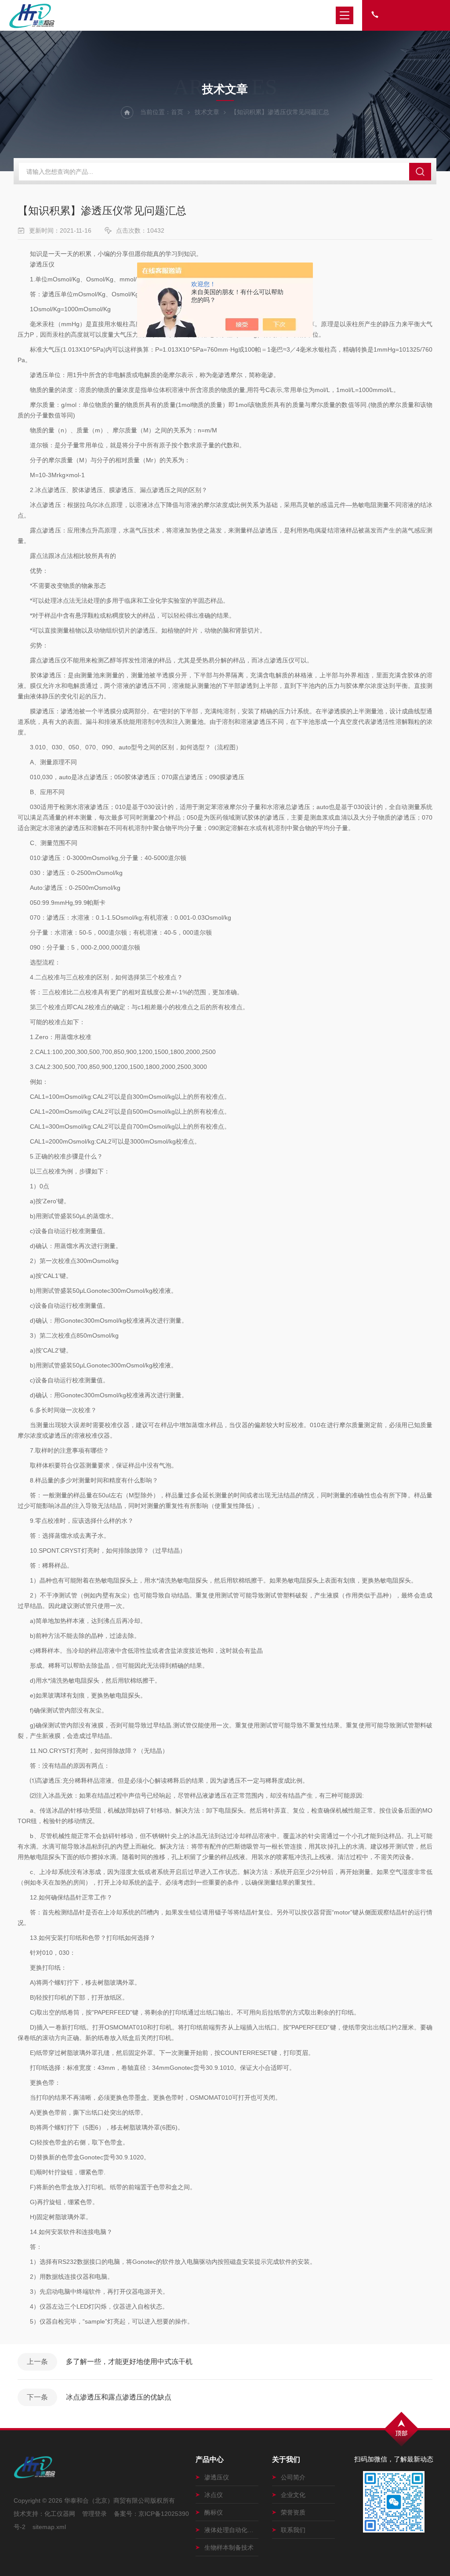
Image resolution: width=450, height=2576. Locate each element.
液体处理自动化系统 (231, 2530)
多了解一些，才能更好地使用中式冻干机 (129, 2362)
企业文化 (293, 2495)
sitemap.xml (49, 2527)
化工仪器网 (60, 2514)
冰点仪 (214, 2495)
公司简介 (293, 2477)
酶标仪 (214, 2512)
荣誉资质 (293, 2512)
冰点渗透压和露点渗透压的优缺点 (119, 2397)
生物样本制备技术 (229, 2547)
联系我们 (293, 2530)
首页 (177, 112)
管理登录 (94, 2514)
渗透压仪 (217, 2477)
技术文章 (207, 112)
